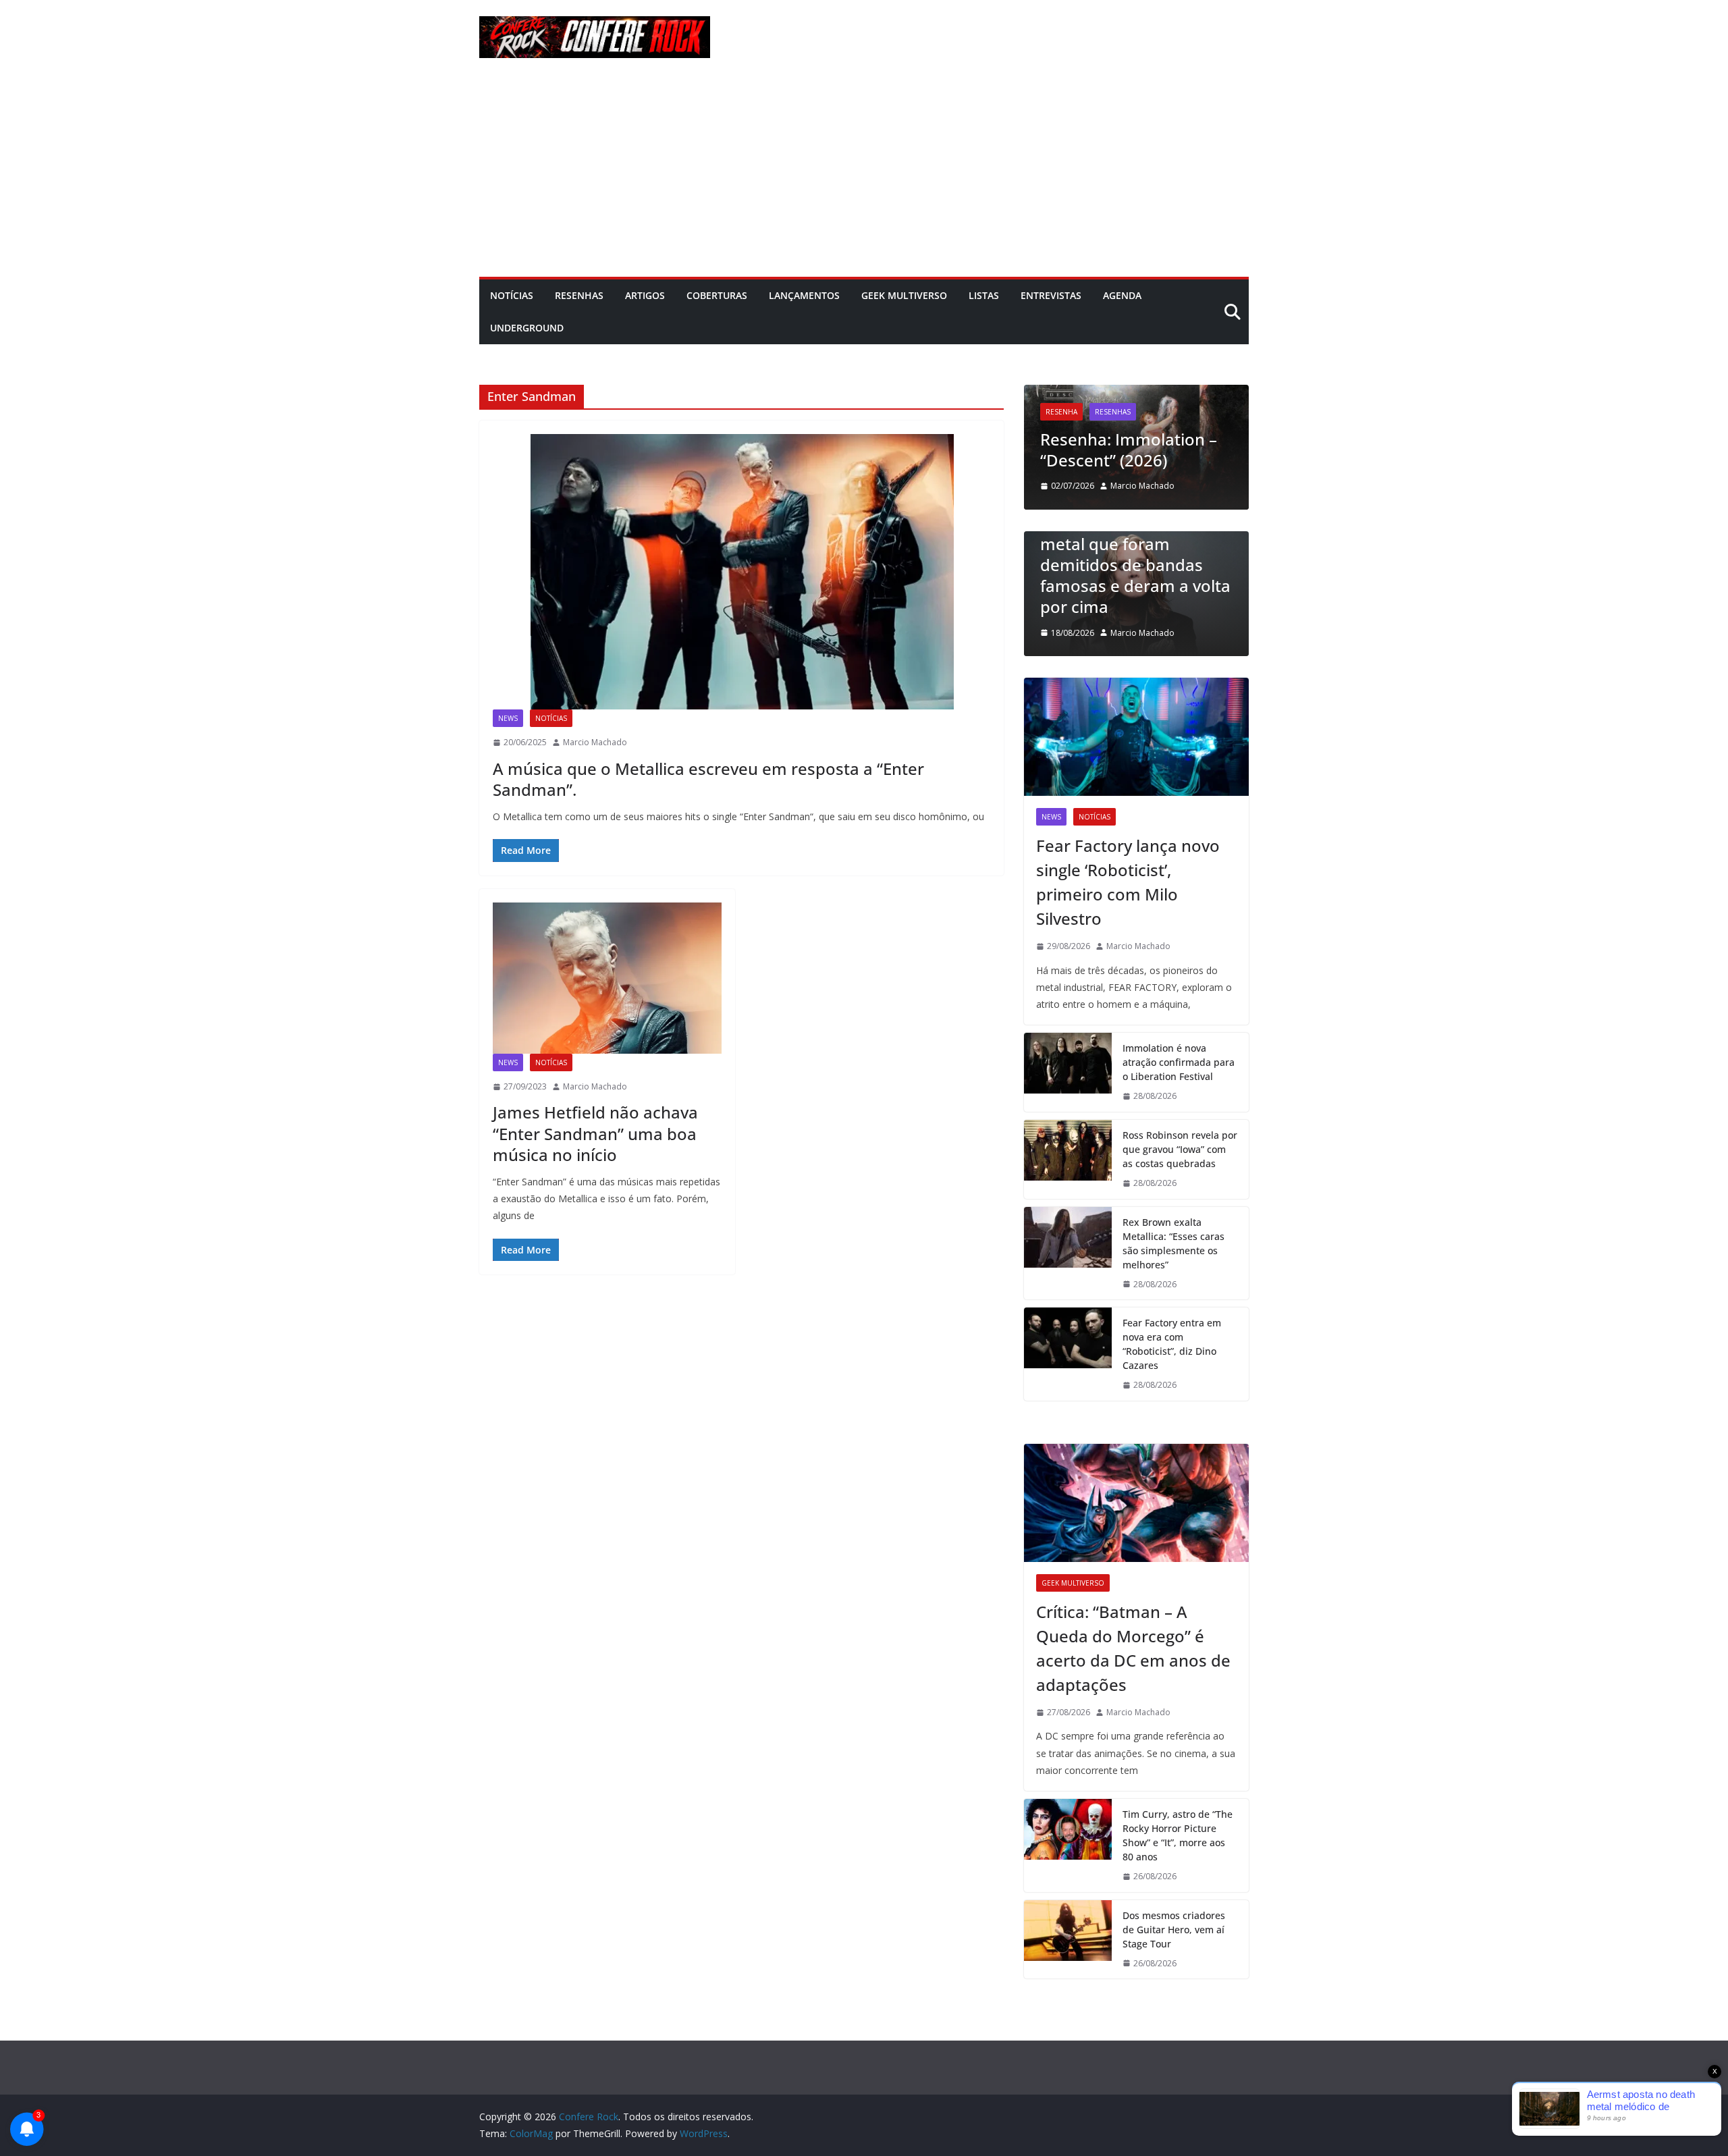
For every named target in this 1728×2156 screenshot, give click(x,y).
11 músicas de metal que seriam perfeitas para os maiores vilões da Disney (1246, 586)
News (508, 718)
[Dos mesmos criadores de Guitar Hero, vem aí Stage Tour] (1068, 1940)
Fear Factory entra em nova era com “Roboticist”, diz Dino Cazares (1172, 1344)
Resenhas (579, 295)
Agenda (1122, 295)
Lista (1163, 537)
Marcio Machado (595, 742)
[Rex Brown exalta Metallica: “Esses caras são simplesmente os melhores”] (1068, 1254)
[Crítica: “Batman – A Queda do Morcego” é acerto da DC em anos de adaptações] (1136, 1503)
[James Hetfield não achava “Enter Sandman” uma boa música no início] (607, 978)
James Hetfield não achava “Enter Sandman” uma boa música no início (595, 1133)
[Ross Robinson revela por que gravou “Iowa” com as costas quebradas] (1068, 1159)
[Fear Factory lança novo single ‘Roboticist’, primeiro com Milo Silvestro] (1136, 737)
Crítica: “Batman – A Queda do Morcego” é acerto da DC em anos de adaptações (1133, 1648)
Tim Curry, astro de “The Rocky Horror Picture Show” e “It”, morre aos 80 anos (1178, 1835)
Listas (984, 295)
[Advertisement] (864, 176)
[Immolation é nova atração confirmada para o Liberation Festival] (1068, 1072)
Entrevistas (1051, 295)
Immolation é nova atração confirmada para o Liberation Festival (1179, 1062)
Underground (527, 328)
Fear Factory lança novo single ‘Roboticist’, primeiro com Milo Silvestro (1128, 882)
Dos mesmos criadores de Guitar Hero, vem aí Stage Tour (1174, 1930)
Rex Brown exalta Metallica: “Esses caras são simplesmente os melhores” (1173, 1243)
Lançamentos (804, 295)
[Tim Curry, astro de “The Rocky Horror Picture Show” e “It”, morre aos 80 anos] (1068, 1845)
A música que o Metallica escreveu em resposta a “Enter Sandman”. (708, 779)
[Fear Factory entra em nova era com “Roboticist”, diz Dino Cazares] (1068, 1354)
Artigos (645, 295)
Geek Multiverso (904, 295)
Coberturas (717, 295)
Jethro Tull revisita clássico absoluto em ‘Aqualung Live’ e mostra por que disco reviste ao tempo (1217, 418)
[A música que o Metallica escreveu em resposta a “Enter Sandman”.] (741, 572)
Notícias (512, 295)
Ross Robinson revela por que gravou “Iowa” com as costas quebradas (1180, 1149)
